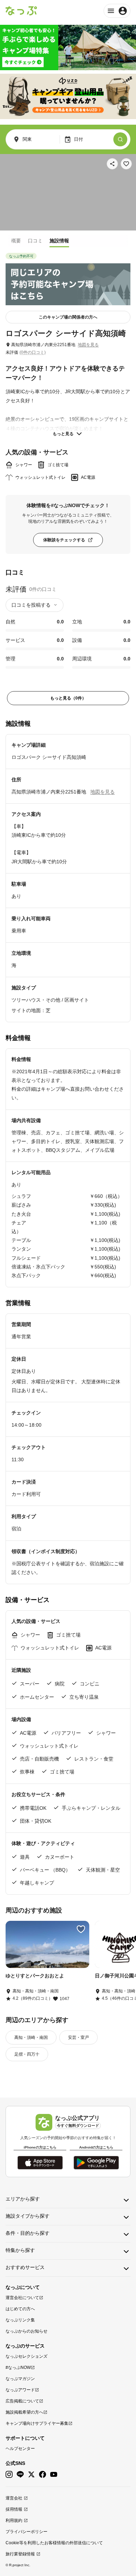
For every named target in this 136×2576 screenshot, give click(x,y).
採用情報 (14, 2509)
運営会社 (14, 2498)
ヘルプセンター (20, 2449)
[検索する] (120, 139)
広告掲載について (22, 2401)
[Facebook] (43, 2475)
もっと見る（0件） (68, 698)
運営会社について (22, 2298)
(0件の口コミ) (33, 352)
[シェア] (112, 164)
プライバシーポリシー (27, 2532)
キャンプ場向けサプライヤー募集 (37, 2423)
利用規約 (14, 2520)
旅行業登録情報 (20, 2554)
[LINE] (20, 2475)
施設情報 (59, 241)
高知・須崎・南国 (31, 2037)
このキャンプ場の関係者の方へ (68, 317)
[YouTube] (54, 2475)
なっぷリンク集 (20, 2320)
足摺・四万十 (27, 2054)
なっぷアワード (20, 2390)
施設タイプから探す (28, 2216)
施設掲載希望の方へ (24, 2412)
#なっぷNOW (18, 2368)
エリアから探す (23, 2199)
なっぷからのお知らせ (27, 2331)
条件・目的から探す (28, 2233)
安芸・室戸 (78, 2037)
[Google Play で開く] (96, 2163)
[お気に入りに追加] (126, 164)
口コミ (35, 241)
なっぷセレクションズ (27, 2356)
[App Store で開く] (40, 2163)
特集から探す (20, 2250)
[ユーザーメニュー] (117, 11)
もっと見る (63, 434)
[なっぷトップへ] (21, 11)
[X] (31, 2475)
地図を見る (88, 345)
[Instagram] (9, 2475)
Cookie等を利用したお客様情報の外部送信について (54, 2543)
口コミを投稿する (31, 605)
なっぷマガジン (20, 2379)
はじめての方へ (20, 2309)
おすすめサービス (25, 2267)
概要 (16, 241)
